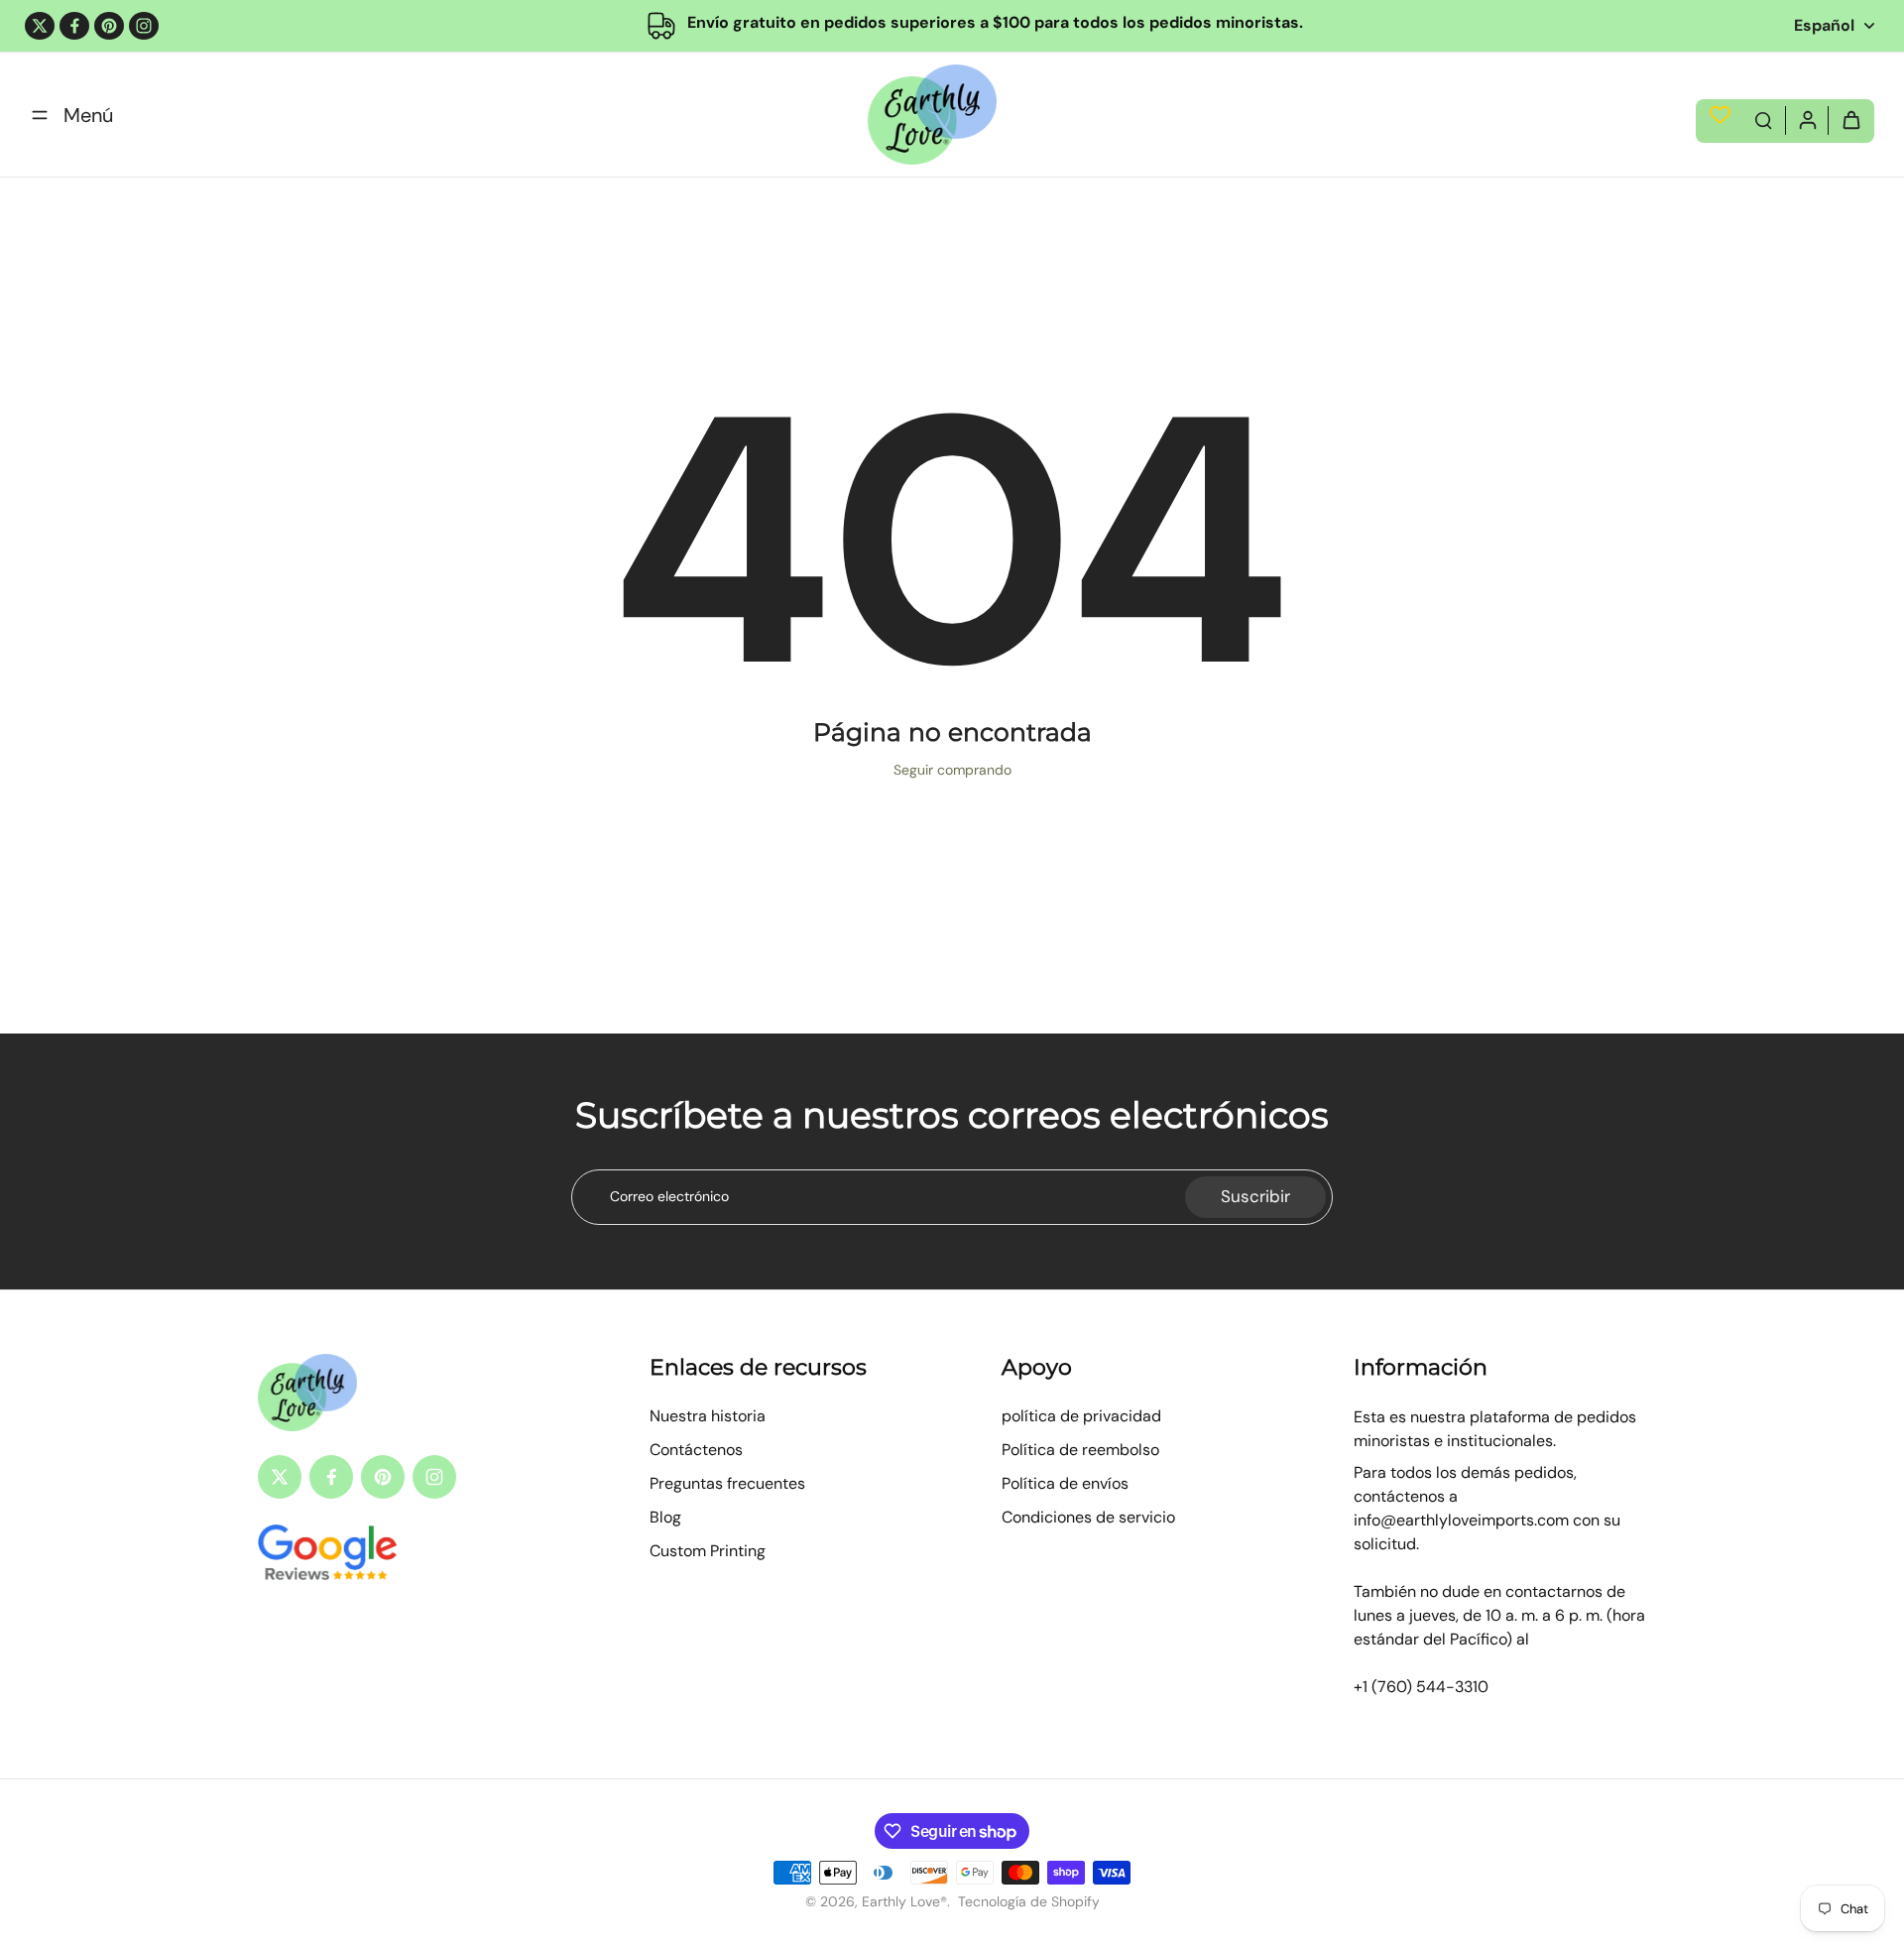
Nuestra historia (708, 1416)
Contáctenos (696, 1450)
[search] (1763, 119)
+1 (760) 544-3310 (1421, 1687)
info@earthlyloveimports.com (1461, 1520)
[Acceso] (1807, 119)
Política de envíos (1065, 1483)
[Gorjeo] (40, 26)
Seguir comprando (952, 770)
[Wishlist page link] (1720, 115)
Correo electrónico (669, 1196)
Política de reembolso (1080, 1450)
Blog (665, 1517)
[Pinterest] (109, 26)
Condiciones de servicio (1088, 1517)
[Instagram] (144, 26)
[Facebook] (74, 26)
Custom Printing (708, 1551)
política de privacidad (1081, 1416)
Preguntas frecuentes (727, 1483)
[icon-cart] (1850, 119)
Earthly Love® (904, 1901)
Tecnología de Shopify (1029, 1901)
